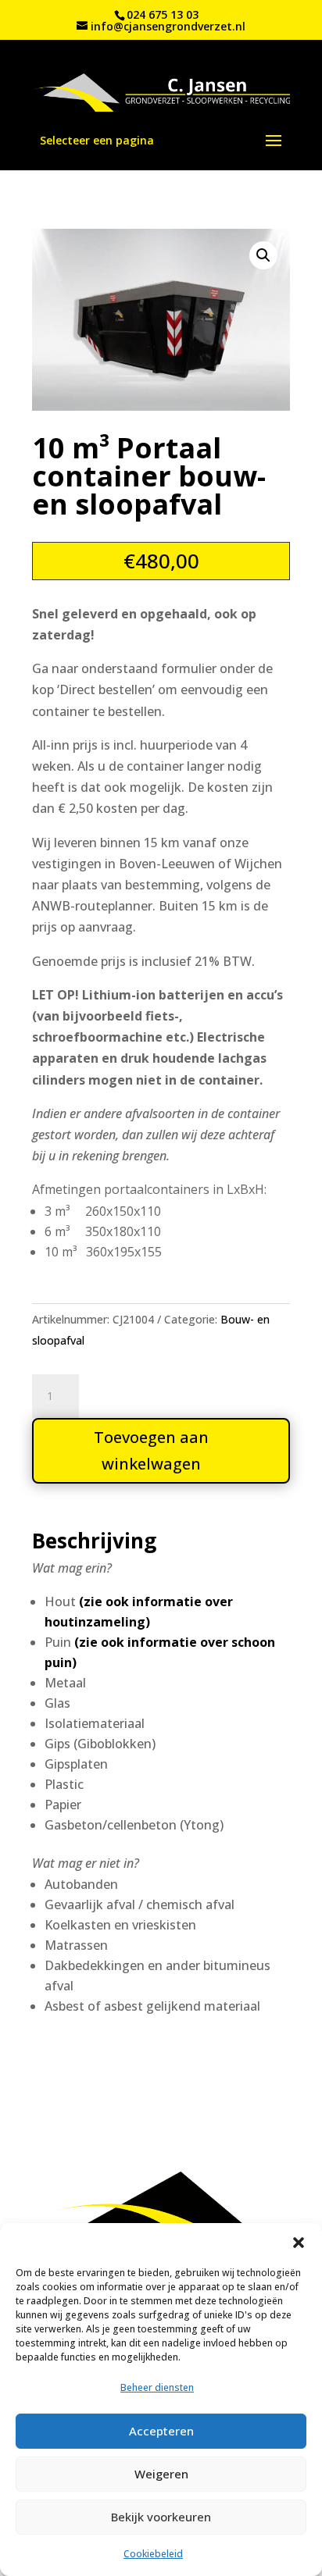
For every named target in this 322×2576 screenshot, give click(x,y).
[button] (299, 2243)
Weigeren (161, 2474)
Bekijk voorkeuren (161, 2517)
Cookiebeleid (153, 2554)
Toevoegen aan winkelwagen (151, 1450)
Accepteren (161, 2431)
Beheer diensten (157, 2387)
